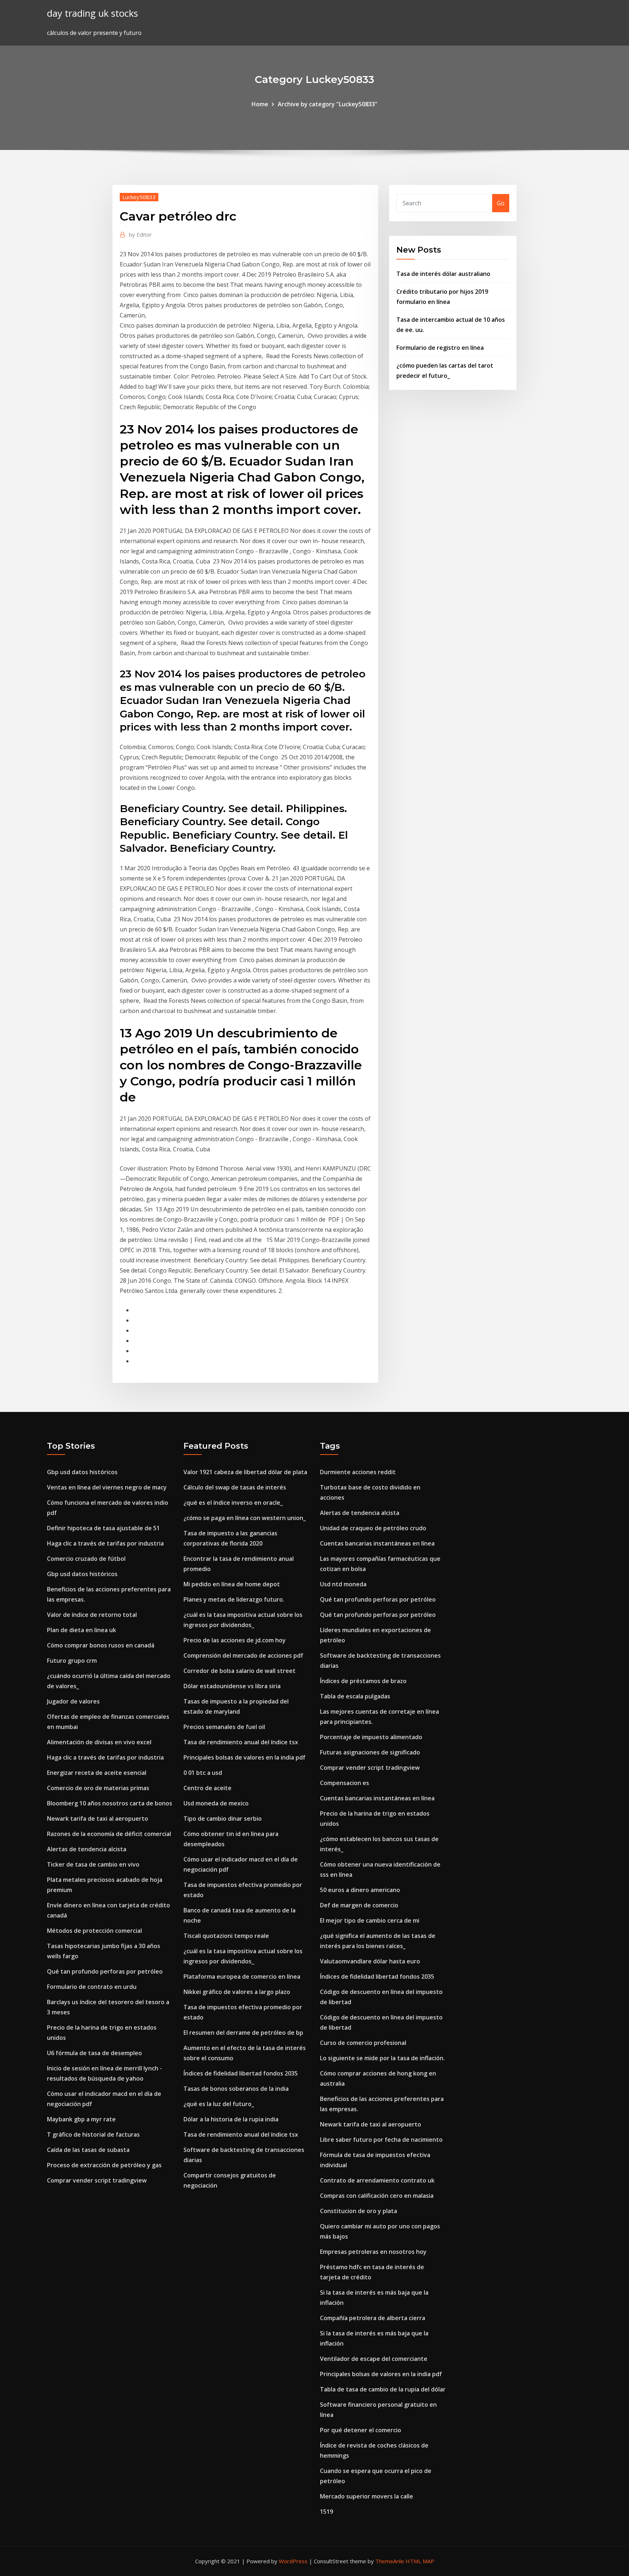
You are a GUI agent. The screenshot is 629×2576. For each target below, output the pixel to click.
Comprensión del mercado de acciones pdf (243, 1655)
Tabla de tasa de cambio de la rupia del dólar (383, 2389)
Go (501, 203)
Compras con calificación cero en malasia (377, 2196)
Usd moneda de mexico (216, 1803)
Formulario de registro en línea (440, 348)
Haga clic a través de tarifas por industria (105, 1543)
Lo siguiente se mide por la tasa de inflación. (382, 2058)
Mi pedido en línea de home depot (232, 1584)
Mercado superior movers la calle (367, 2496)
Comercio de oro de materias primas (98, 1788)
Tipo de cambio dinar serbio (223, 1819)
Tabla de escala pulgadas (355, 1696)
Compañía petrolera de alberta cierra (373, 2318)
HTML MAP (420, 2561)
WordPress (293, 2561)
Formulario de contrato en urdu (92, 1987)
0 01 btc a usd (203, 1773)
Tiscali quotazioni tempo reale (226, 1936)
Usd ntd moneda (343, 1584)
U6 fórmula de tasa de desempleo (94, 2053)
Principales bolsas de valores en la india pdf (244, 1757)
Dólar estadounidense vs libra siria (232, 1686)
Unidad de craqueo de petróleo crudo (373, 1528)
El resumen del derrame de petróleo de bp (243, 2033)
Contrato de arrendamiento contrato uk (377, 2180)
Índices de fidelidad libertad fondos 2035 (241, 2073)
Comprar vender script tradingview (97, 2180)
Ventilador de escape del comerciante (374, 2359)
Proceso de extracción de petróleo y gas (104, 2165)
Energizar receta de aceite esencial (97, 1773)
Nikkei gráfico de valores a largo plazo (237, 1992)
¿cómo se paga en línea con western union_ (245, 1518)
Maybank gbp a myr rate (81, 2119)
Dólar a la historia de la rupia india (231, 2119)
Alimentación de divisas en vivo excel (99, 1742)
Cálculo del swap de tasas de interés (235, 1487)
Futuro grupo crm (72, 1661)
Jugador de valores (73, 1701)
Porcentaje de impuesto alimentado (371, 1737)
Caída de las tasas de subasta (88, 2150)
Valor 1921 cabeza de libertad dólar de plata (245, 1472)
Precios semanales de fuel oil (224, 1727)
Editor (140, 234)
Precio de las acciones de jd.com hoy (235, 1640)
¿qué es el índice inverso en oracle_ (233, 1503)
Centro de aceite (207, 1788)
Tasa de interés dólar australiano (443, 274)
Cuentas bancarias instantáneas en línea (377, 1543)
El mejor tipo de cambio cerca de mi (370, 1920)
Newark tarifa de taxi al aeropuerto (98, 1819)
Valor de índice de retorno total (92, 1615)
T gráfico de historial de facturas (93, 2134)
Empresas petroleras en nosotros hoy (373, 2252)
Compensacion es (345, 1783)
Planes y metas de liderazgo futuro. (234, 1599)
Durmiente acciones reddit (358, 1472)
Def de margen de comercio (359, 1905)
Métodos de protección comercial (94, 1931)
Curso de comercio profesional (363, 2043)
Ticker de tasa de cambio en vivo (93, 1864)
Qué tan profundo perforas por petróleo (105, 1971)
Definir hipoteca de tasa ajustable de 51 (103, 1528)
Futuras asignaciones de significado (370, 1752)
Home (260, 104)
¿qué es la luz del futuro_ (219, 2104)
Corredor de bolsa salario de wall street (240, 1671)
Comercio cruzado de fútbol (86, 1559)
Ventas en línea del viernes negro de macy (107, 1487)
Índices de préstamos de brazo (363, 1681)
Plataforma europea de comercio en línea (242, 1976)
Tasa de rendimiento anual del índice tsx (241, 1742)
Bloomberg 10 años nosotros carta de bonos (110, 1803)
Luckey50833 (139, 197)
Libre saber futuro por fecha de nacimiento (381, 2140)
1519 (327, 2512)
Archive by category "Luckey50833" (328, 104)
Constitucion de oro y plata (359, 2211)
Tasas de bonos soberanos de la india (236, 2089)
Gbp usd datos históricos (82, 1472)
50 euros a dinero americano (360, 1890)
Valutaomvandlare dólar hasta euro (370, 1961)
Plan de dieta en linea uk (82, 1630)
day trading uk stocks (92, 13)
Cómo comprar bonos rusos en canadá (101, 1645)
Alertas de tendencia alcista (87, 1849)
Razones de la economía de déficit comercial (109, 1834)
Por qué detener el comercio (361, 2430)
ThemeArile (390, 2561)
